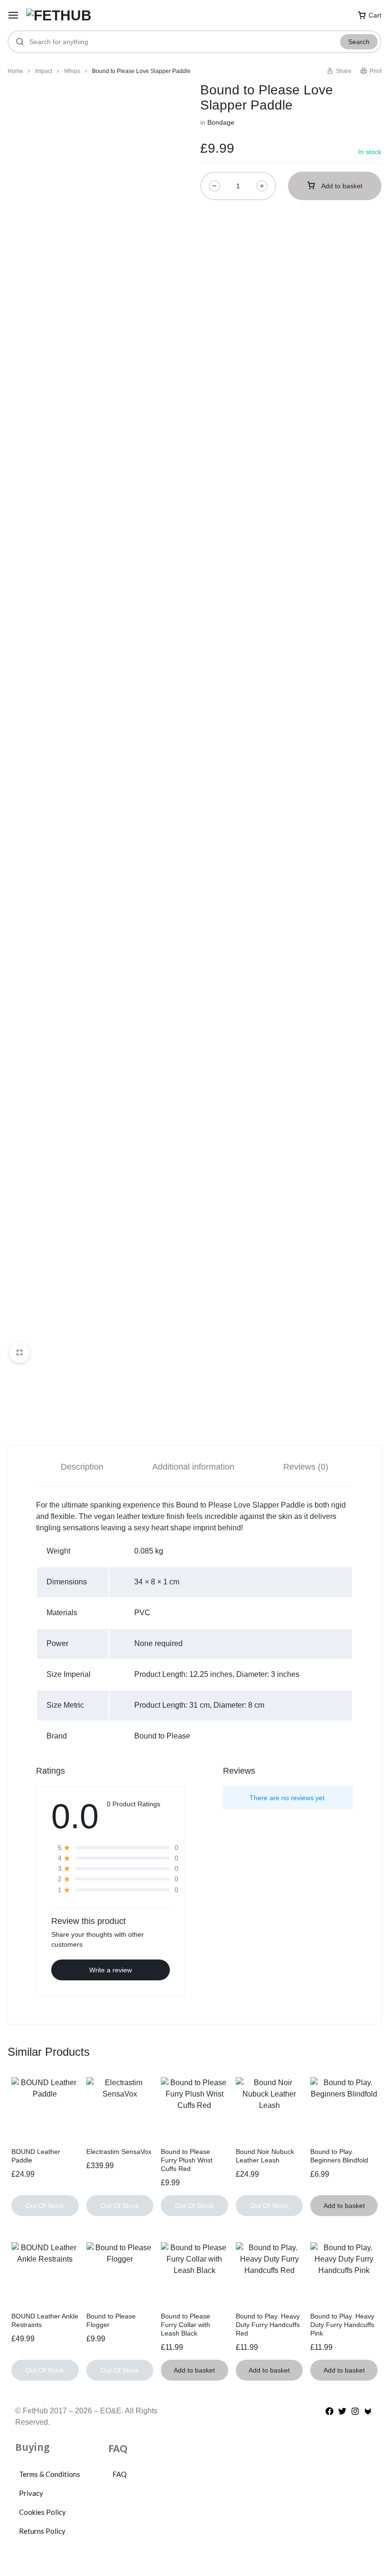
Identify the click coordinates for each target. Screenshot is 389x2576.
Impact (44, 71)
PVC (142, 1613)
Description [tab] (82, 1467)
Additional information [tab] (193, 1467)
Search (359, 42)
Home (15, 71)
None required (158, 1643)
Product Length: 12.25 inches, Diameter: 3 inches (217, 1674)
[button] (339, 71)
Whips (72, 71)
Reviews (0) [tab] (306, 1467)
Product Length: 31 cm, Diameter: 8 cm (199, 1705)
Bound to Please (162, 1736)
